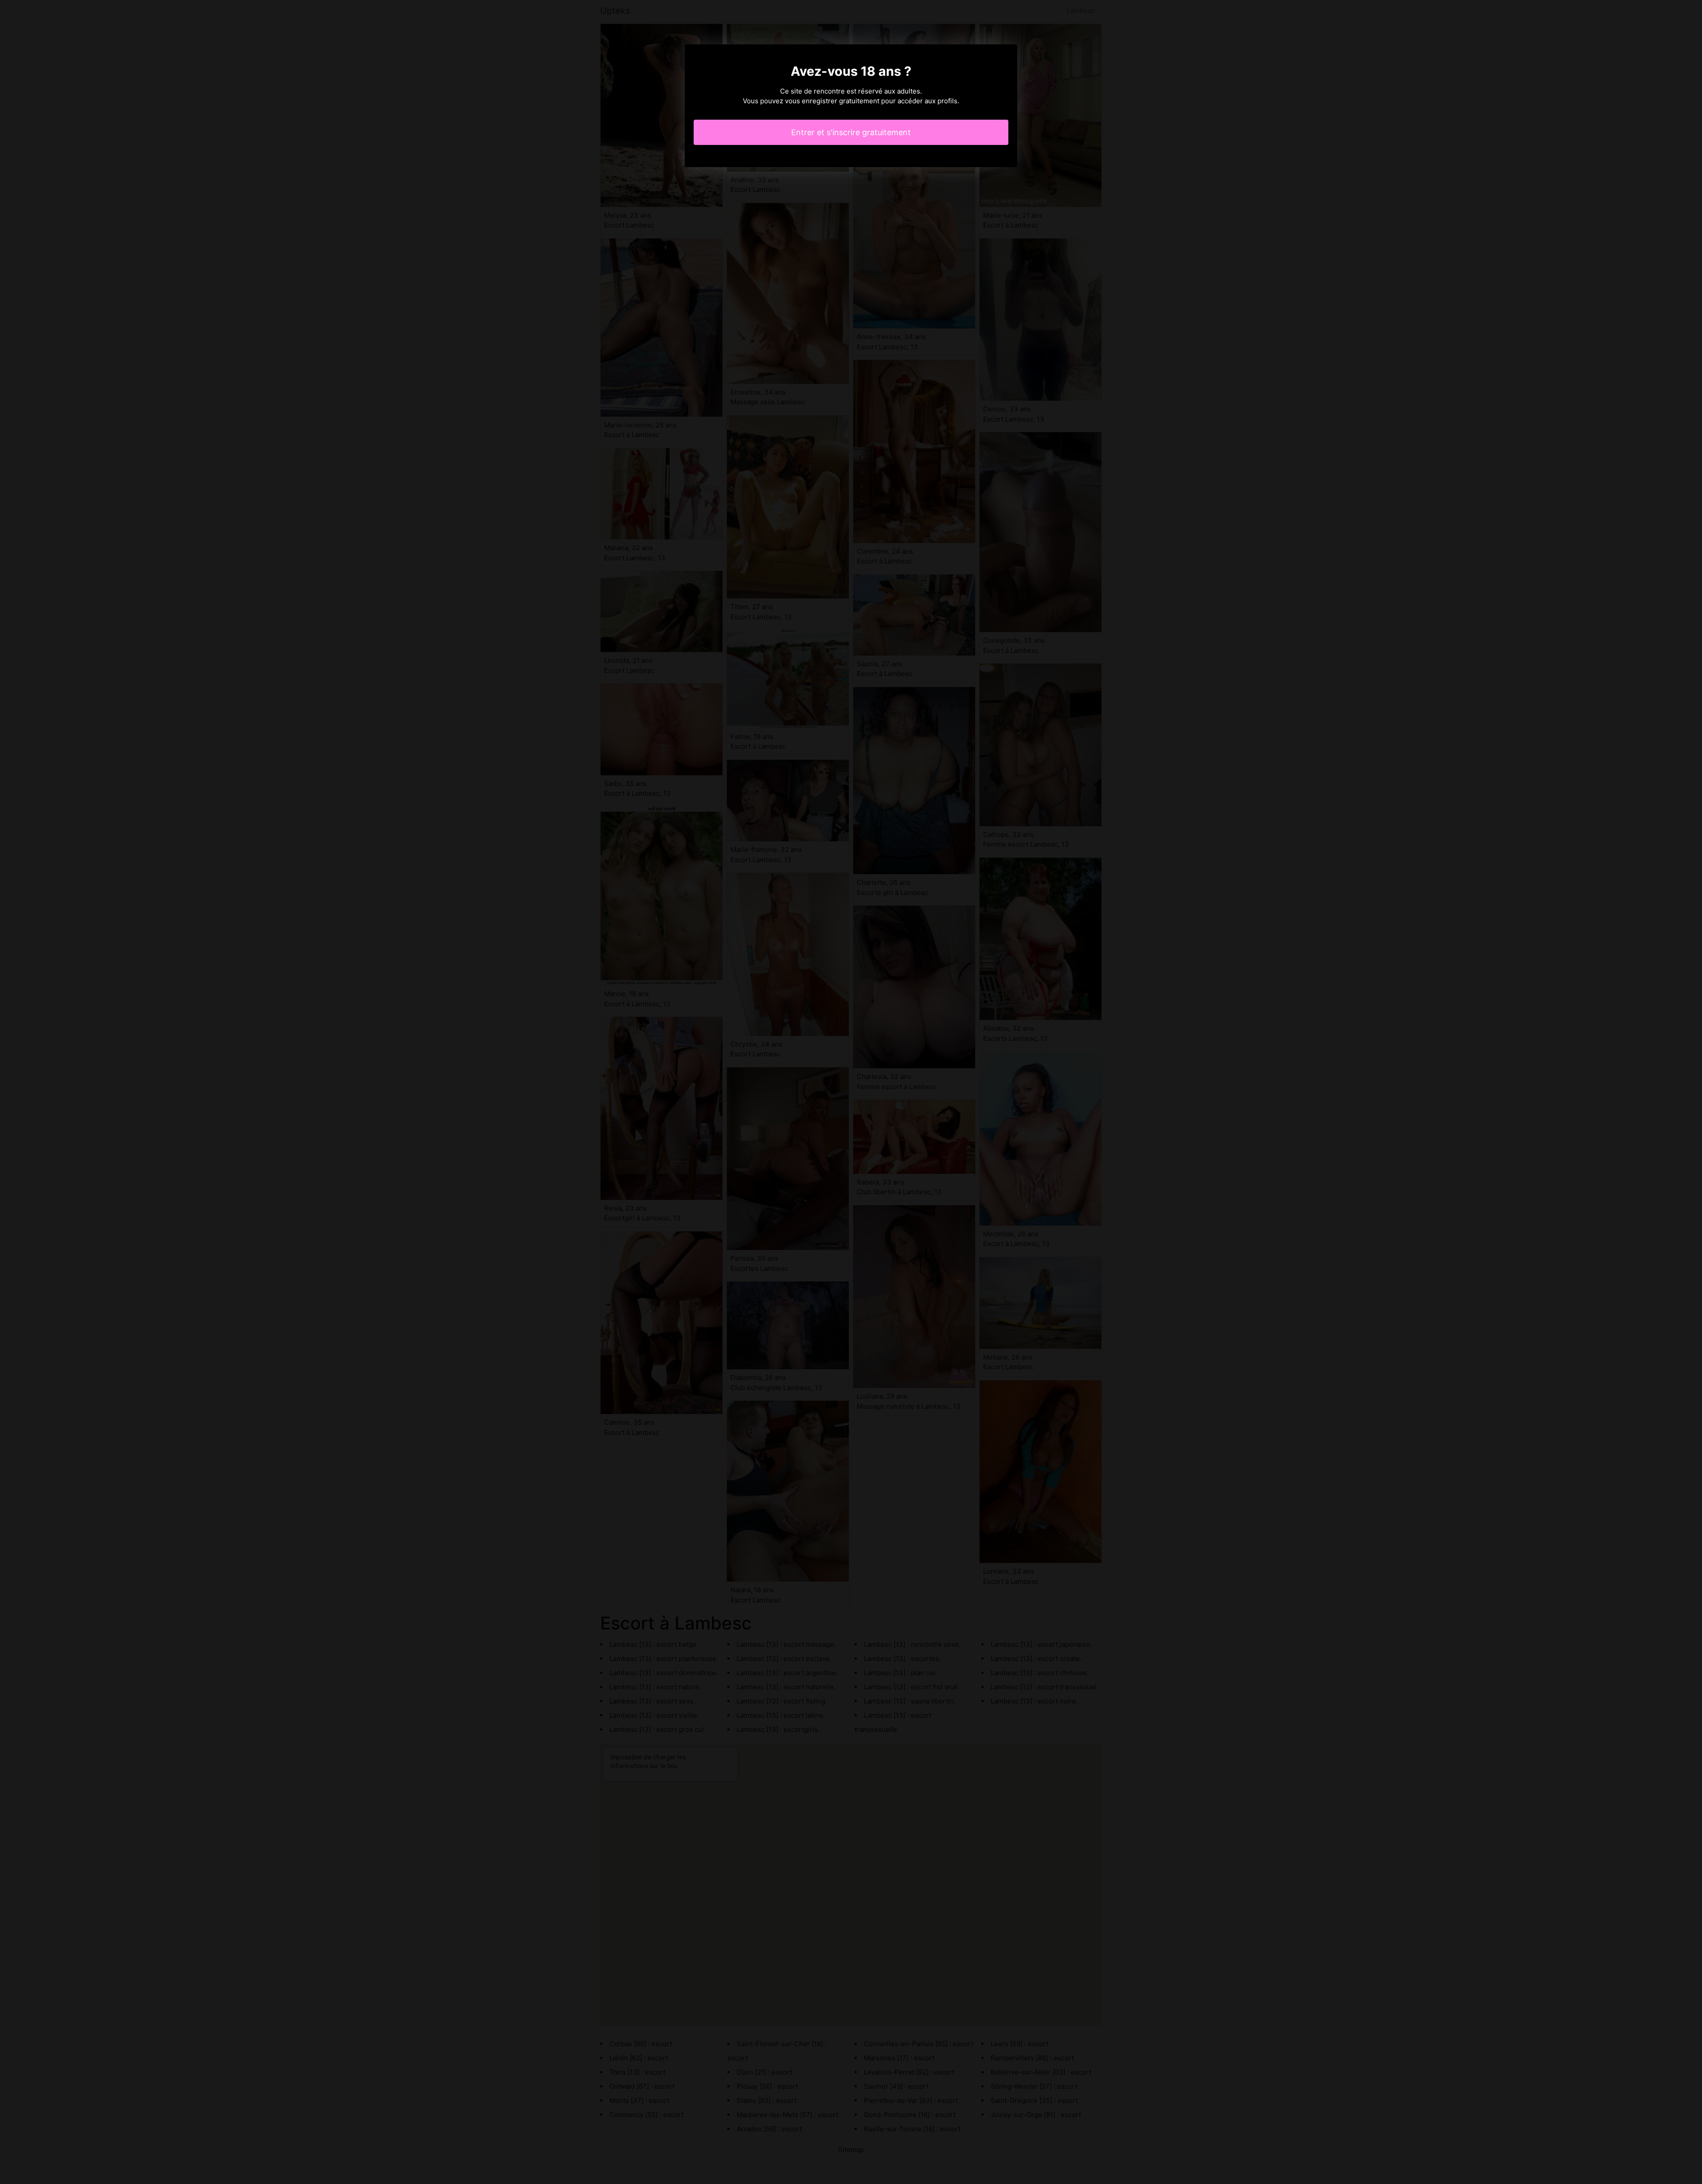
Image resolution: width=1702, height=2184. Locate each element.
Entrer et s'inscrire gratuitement (851, 132)
